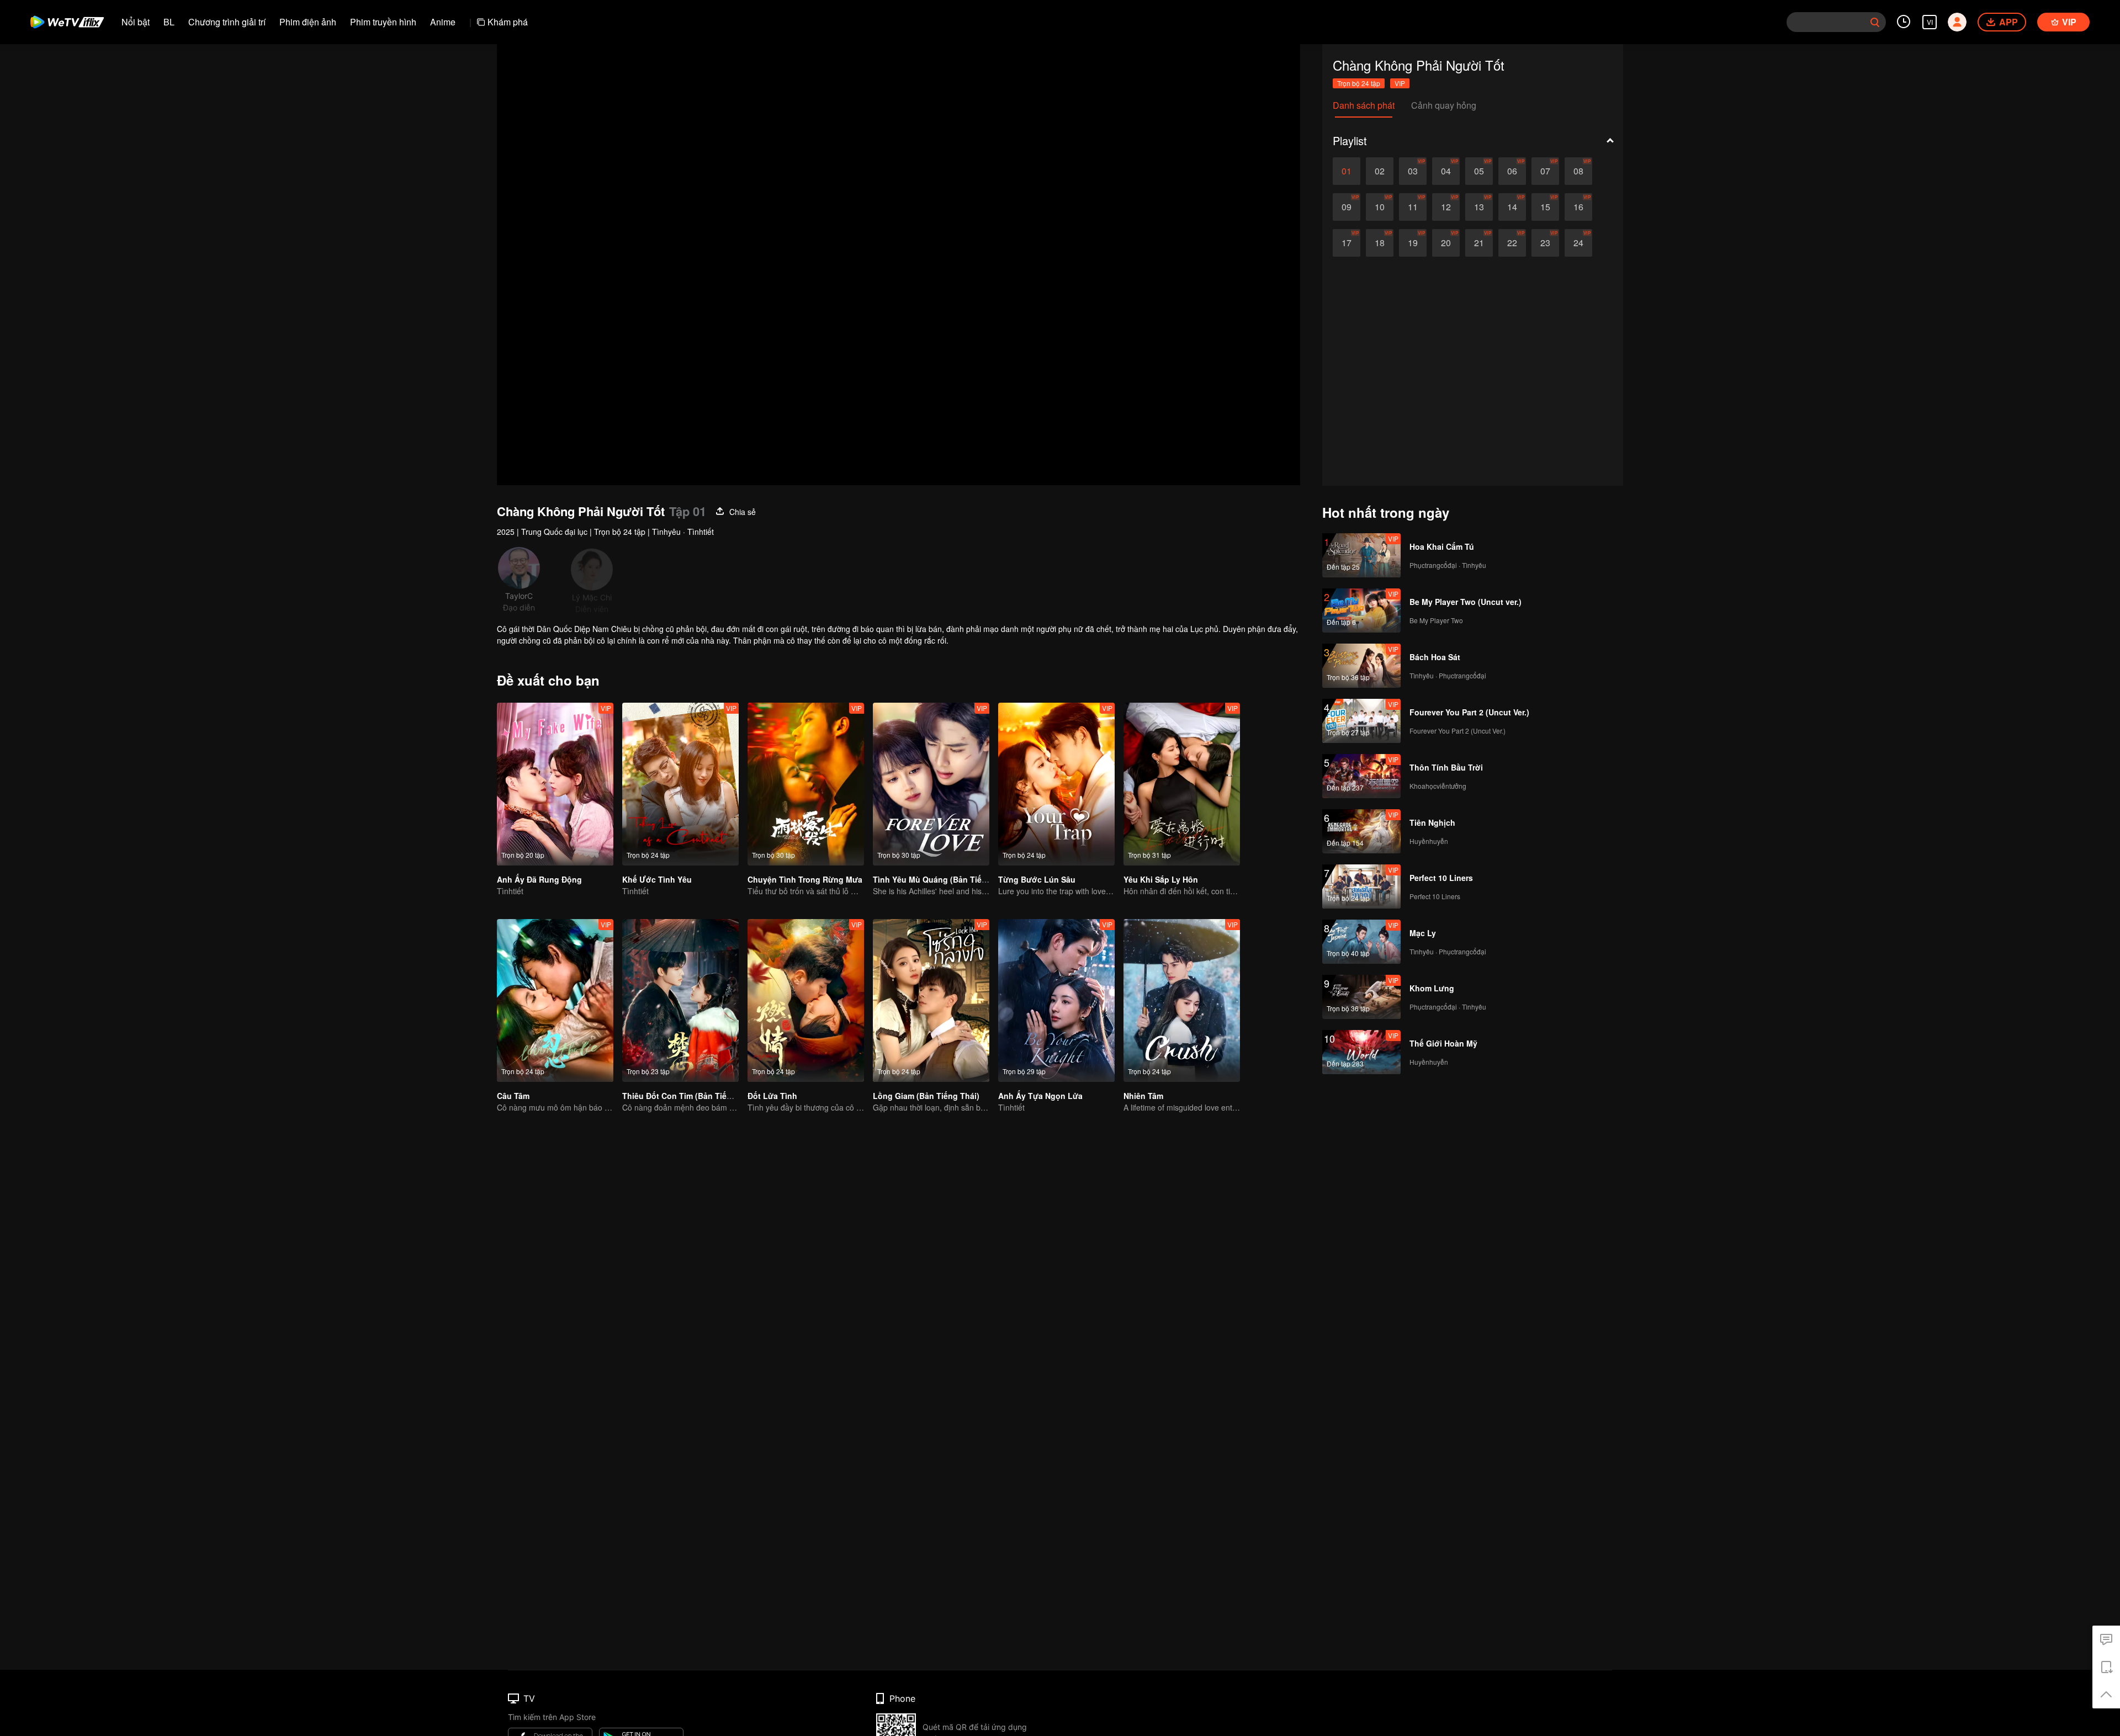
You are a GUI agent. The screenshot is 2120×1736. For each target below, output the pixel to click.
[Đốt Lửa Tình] (806, 1000)
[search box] (1875, 22)
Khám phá (508, 22)
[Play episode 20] (1446, 243)
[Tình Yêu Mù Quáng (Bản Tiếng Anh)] (931, 784)
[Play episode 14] (1512, 207)
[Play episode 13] (1479, 207)
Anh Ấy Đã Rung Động (539, 879)
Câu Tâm (513, 1096)
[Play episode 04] (1446, 171)
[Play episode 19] (1413, 243)
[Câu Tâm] (555, 1000)
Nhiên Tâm (1143, 1096)
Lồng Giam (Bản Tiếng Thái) (926, 1096)
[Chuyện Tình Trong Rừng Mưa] (806, 784)
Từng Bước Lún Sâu (1037, 879)
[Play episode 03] (1413, 171)
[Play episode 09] (1347, 207)
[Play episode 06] (1512, 171)
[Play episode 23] (1545, 243)
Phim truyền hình (383, 22)
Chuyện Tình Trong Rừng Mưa (805, 879)
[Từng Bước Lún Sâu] (1056, 784)
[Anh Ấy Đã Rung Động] (555, 784)
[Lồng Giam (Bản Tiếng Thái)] (931, 1000)
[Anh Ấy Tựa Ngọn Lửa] (1056, 1000)
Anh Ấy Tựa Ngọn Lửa (1040, 1096)
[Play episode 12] (1446, 207)
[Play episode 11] (1413, 207)
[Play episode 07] (1545, 171)
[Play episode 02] (1380, 171)
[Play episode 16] (1578, 207)
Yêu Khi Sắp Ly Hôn (1161, 879)
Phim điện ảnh (308, 22)
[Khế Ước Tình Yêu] (680, 784)
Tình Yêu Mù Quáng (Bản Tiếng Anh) (942, 879)
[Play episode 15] (1545, 207)
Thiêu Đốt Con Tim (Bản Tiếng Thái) (690, 1096)
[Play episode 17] (1347, 243)
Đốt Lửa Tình (772, 1096)
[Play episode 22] (1512, 243)
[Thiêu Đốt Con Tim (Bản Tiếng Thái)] (680, 1000)
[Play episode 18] (1380, 243)
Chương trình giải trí (227, 22)
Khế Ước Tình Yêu (657, 879)
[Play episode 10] (1380, 207)
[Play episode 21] (1479, 243)
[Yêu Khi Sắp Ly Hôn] (1182, 784)
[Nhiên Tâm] (1182, 1000)
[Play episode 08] (1578, 171)
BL (169, 22)
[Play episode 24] (1578, 243)
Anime (443, 22)
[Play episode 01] (1347, 171)
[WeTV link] (68, 22)
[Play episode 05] (1479, 171)
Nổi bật (136, 22)
